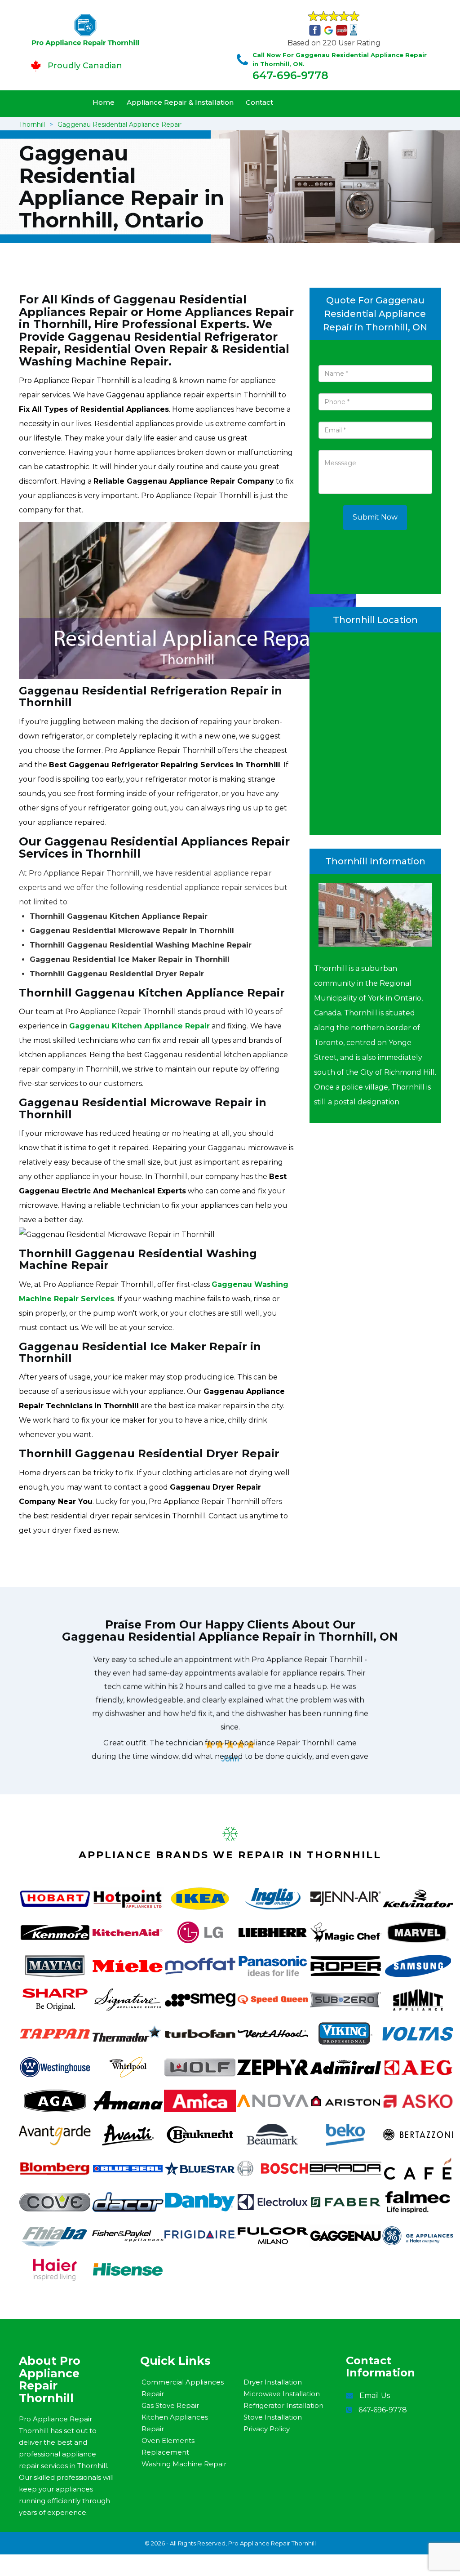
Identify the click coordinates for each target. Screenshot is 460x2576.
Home (104, 102)
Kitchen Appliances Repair (175, 2423)
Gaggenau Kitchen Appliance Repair (139, 1026)
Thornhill (32, 125)
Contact (259, 102)
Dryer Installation (273, 2382)
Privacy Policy (267, 2429)
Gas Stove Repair (170, 2405)
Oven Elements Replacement (168, 2446)
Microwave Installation (282, 2394)
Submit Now (375, 517)
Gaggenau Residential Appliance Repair (119, 125)
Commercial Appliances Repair (183, 2388)
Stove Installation (273, 2417)
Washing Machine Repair (184, 2464)
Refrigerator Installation (283, 2405)
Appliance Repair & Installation (180, 102)
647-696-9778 (290, 75)
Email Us (375, 2396)
